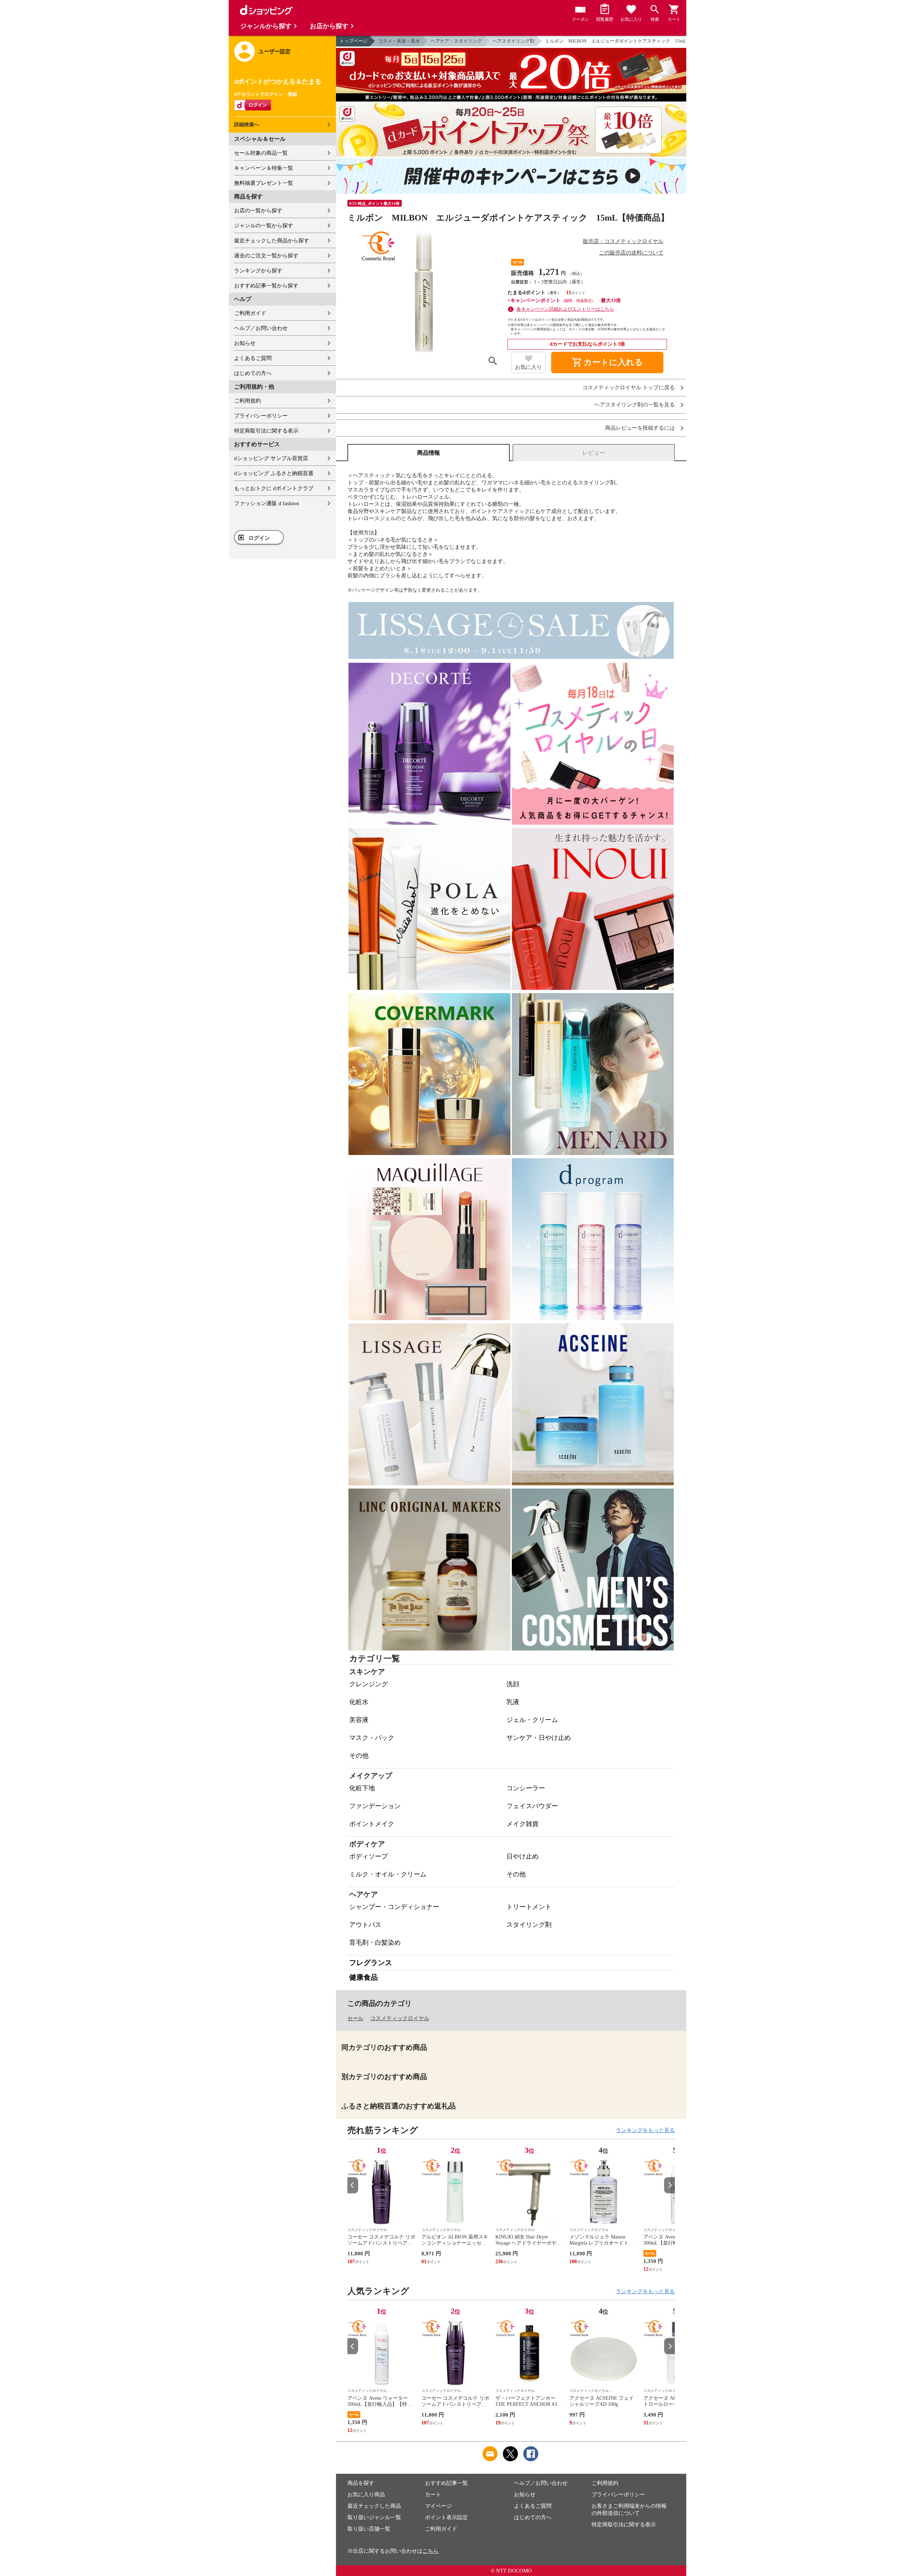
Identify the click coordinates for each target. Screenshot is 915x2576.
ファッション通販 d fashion (267, 503)
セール (355, 2018)
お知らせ (245, 343)
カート (433, 2494)
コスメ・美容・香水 (399, 41)
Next (669, 2185)
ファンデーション (375, 1806)
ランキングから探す (258, 271)
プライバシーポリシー (261, 416)
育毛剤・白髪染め (375, 1943)
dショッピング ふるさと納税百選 (274, 473)
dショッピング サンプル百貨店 (271, 458)
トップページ (353, 41)
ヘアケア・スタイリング (456, 41)
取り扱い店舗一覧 (369, 2529)
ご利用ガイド (250, 313)
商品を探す (361, 2483)
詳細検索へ (247, 125)
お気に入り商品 (366, 2494)
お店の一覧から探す (258, 211)
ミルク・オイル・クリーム (388, 1874)
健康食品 (363, 1977)
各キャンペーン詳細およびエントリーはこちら (565, 309)
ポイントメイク (372, 1824)
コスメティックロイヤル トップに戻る (629, 388)
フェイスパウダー (532, 1806)
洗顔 (513, 1684)
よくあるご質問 (253, 358)
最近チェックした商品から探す (272, 241)
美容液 (359, 1720)
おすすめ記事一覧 (446, 2483)
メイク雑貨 (523, 1824)
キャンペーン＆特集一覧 (264, 168)
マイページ (438, 2506)
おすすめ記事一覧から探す (266, 286)
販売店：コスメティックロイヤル (623, 241)
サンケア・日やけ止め (539, 1738)
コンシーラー (526, 1788)
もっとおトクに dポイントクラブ (274, 488)
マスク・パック (372, 1738)
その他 (359, 1756)
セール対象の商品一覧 (261, 153)
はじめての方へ (253, 373)
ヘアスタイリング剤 (513, 41)
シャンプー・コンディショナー (394, 1907)
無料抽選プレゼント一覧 (264, 183)
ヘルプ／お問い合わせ (261, 328)
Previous (353, 2185)
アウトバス (365, 1925)
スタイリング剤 (529, 1925)
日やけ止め (523, 1856)
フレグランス (371, 1963)
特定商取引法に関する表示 (266, 431)
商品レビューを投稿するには (640, 428)
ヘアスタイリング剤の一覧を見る (635, 405)
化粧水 (359, 1702)
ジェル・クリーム (532, 1720)
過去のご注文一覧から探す (266, 256)
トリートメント (529, 1907)
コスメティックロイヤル (400, 2018)
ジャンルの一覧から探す (264, 226)
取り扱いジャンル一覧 (374, 2517)
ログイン (259, 538)
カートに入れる (607, 362)
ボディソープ (369, 1856)
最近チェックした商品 (374, 2506)
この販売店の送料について (631, 253)
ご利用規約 (248, 401)
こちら (431, 2551)
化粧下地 (362, 1788)
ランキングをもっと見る (645, 2130)
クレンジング (369, 1684)
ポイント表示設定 (446, 2517)
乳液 (513, 1702)
